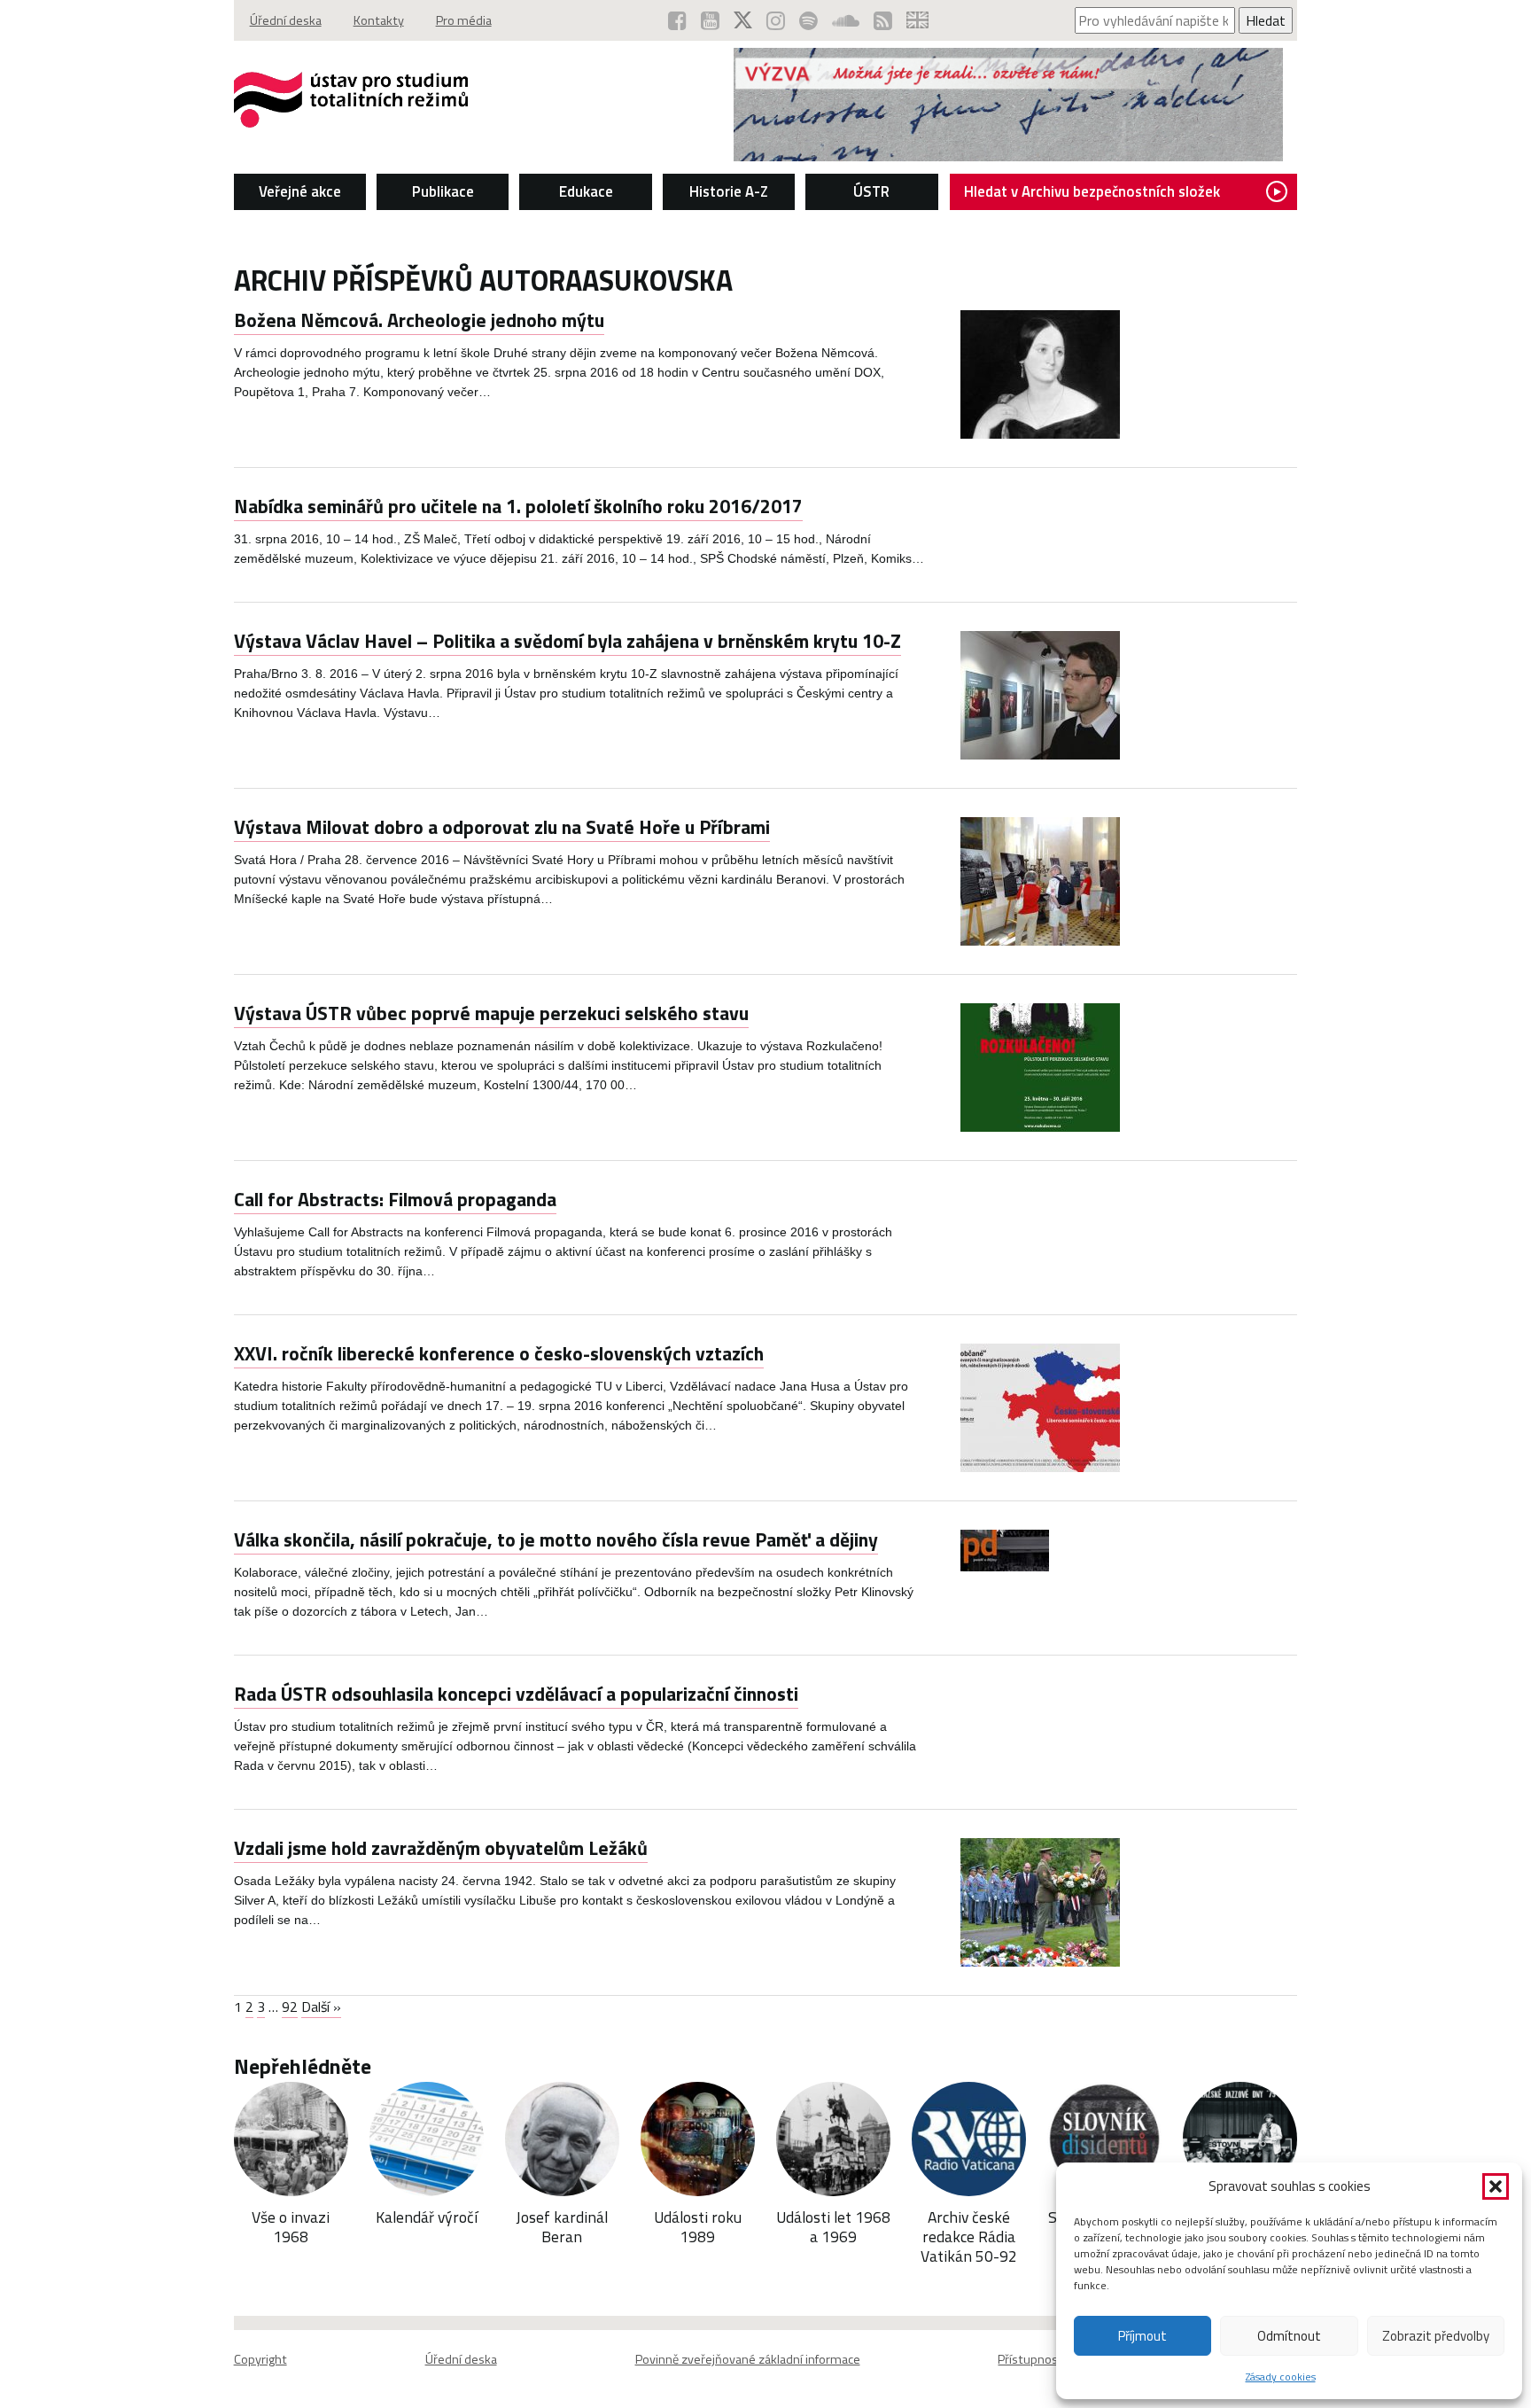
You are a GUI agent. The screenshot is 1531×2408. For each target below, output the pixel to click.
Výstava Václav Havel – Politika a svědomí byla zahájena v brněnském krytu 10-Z (567, 641)
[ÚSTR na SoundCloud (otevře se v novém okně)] (846, 20)
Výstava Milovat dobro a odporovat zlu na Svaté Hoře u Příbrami (502, 827)
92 (290, 2007)
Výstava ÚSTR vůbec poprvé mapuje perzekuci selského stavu (491, 1013)
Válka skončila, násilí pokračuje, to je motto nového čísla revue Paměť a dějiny (556, 1539)
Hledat (1266, 20)
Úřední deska (286, 20)
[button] (1496, 2186)
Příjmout (1142, 2336)
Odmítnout (1289, 2336)
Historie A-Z (729, 191)
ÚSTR (871, 191)
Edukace (586, 191)
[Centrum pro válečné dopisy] (1008, 156)
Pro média (464, 20)
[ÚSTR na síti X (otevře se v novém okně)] (743, 20)
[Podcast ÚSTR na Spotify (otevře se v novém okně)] (808, 20)
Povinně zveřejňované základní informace (748, 2359)
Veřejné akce (300, 191)
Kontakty (379, 20)
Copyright (260, 2359)
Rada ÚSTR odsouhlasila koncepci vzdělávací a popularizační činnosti (516, 1694)
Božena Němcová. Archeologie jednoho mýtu (419, 320)
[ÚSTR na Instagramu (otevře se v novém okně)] (776, 20)
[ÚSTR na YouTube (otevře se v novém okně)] (710, 20)
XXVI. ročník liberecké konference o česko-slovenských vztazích (499, 1353)
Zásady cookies (1281, 2377)
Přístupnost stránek (1053, 2359)
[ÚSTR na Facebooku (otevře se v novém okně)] (677, 20)
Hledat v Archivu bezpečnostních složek (1092, 191)
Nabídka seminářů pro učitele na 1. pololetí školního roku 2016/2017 (518, 506)
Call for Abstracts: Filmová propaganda (395, 1199)
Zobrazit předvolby (1436, 2336)
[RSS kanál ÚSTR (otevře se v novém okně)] (883, 20)
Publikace (443, 191)
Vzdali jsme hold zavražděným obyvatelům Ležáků (441, 1848)
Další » (321, 2007)
